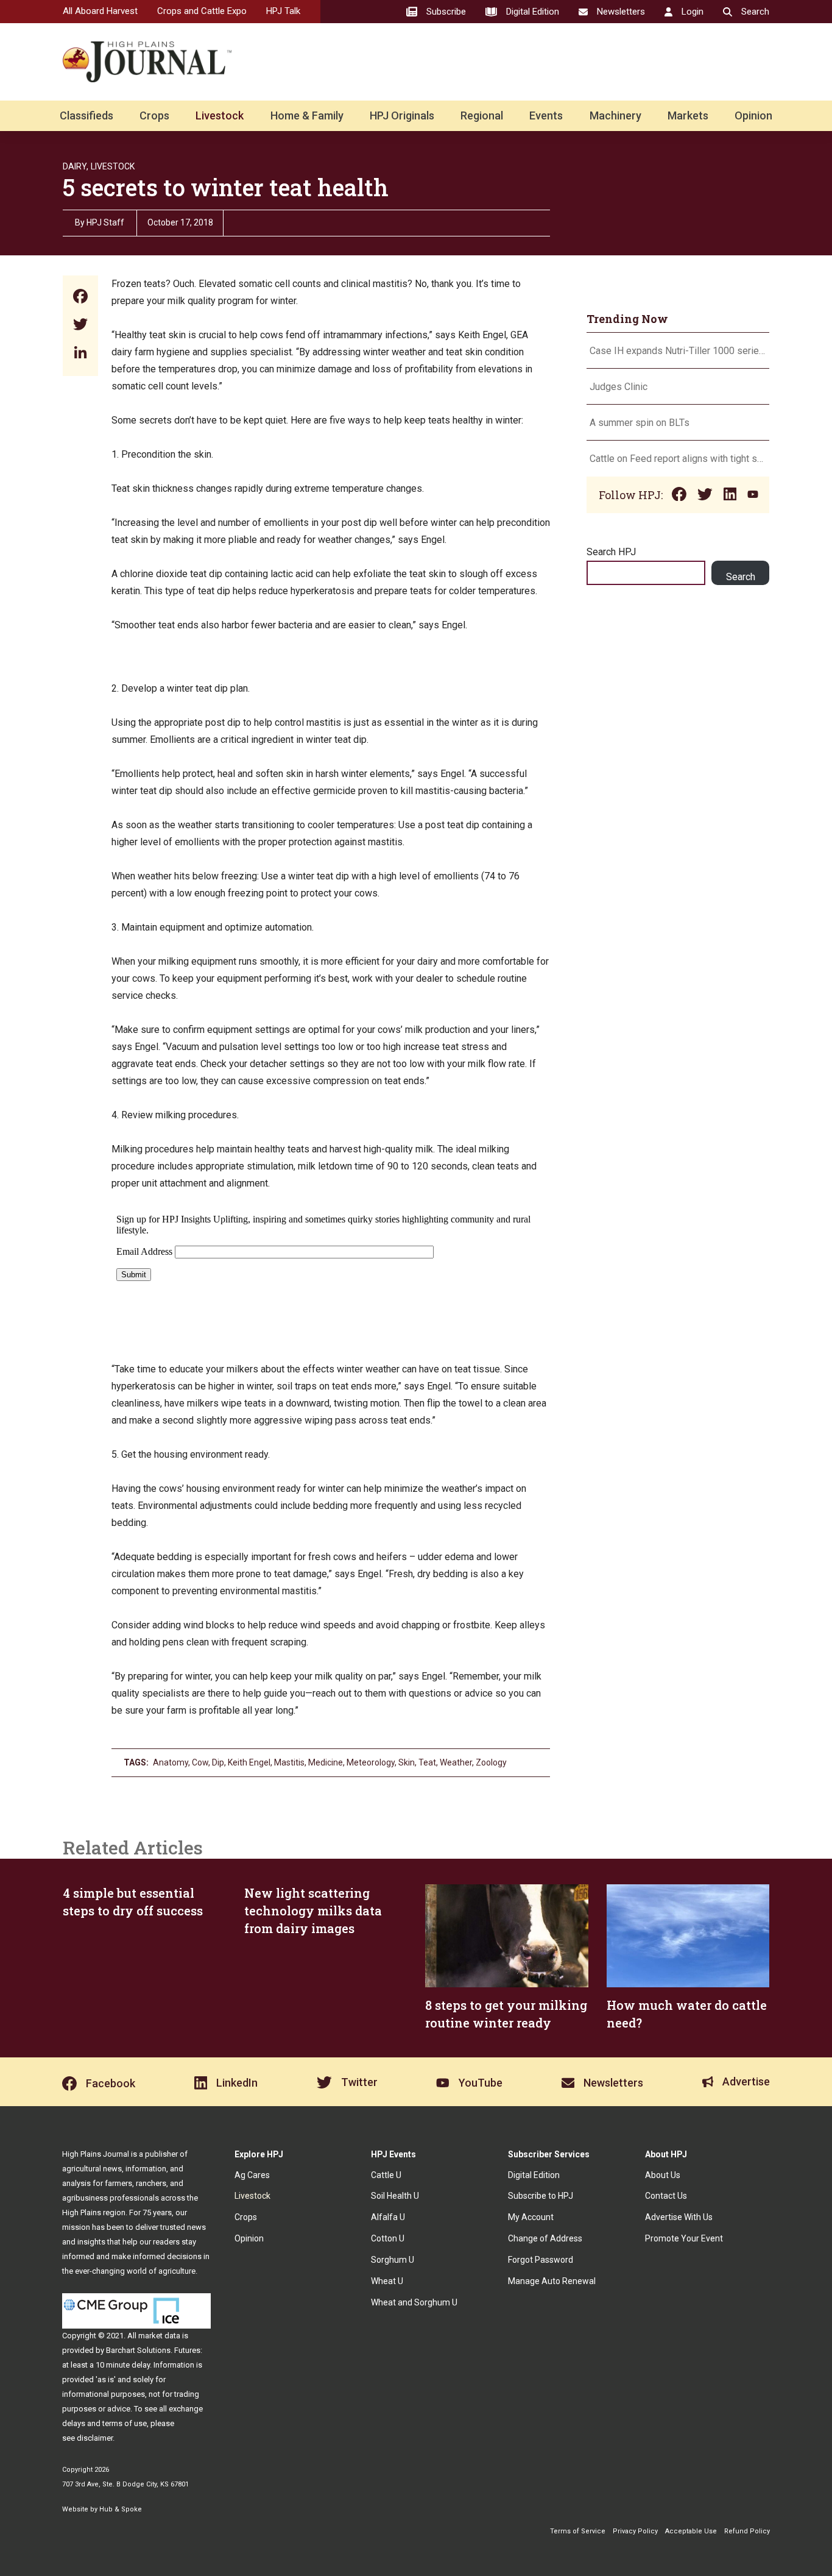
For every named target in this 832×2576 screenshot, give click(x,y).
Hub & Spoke (121, 2509)
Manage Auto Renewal (552, 2281)
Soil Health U (395, 2196)
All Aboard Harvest (100, 11)
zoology (491, 1762)
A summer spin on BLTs (641, 423)
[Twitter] (80, 326)
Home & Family (307, 115)
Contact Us (666, 2196)
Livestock (220, 115)
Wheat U (387, 2281)
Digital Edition (534, 2175)
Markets (688, 115)
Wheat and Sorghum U (414, 2302)
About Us (663, 2175)
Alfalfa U (388, 2217)
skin (407, 1762)
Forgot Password (541, 2260)
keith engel (249, 1762)
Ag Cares (252, 2175)
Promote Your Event (684, 2238)
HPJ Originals (402, 115)
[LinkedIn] (80, 354)
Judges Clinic (619, 387)
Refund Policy (747, 2531)
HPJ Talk (283, 11)
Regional (482, 115)
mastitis (289, 1762)
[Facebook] (80, 298)
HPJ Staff (105, 222)
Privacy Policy (635, 2531)
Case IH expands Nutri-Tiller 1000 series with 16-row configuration (678, 351)
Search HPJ (611, 552)
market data (159, 2336)
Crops (154, 115)
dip (218, 1762)
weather (456, 1762)
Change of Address (545, 2238)
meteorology (371, 1762)
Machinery (615, 115)
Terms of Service (578, 2531)
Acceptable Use (691, 2531)
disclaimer (95, 2438)
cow (200, 1762)
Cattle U (386, 2175)
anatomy (171, 1762)
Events (546, 115)
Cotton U (388, 2238)
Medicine (326, 1762)
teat (427, 1762)
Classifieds (86, 115)
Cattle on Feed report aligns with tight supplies (678, 459)
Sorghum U (393, 2260)
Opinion (753, 115)
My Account (531, 2217)
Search (741, 577)
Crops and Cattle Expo (202, 11)
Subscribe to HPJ (541, 2196)
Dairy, (76, 166)
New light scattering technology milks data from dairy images (313, 1911)
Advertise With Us (679, 2217)
